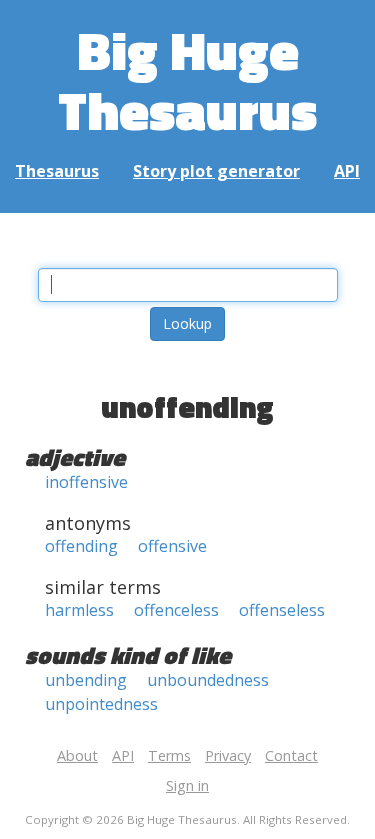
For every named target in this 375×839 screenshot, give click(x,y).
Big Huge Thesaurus (187, 79)
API (347, 171)
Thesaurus (57, 171)
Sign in (187, 785)
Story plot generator (216, 171)
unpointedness (101, 704)
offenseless (282, 610)
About (77, 755)
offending (81, 546)
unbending (86, 680)
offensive (172, 546)
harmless (79, 610)
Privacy (228, 755)
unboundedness (208, 680)
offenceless (176, 610)
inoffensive (86, 482)
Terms (169, 755)
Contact (291, 755)
